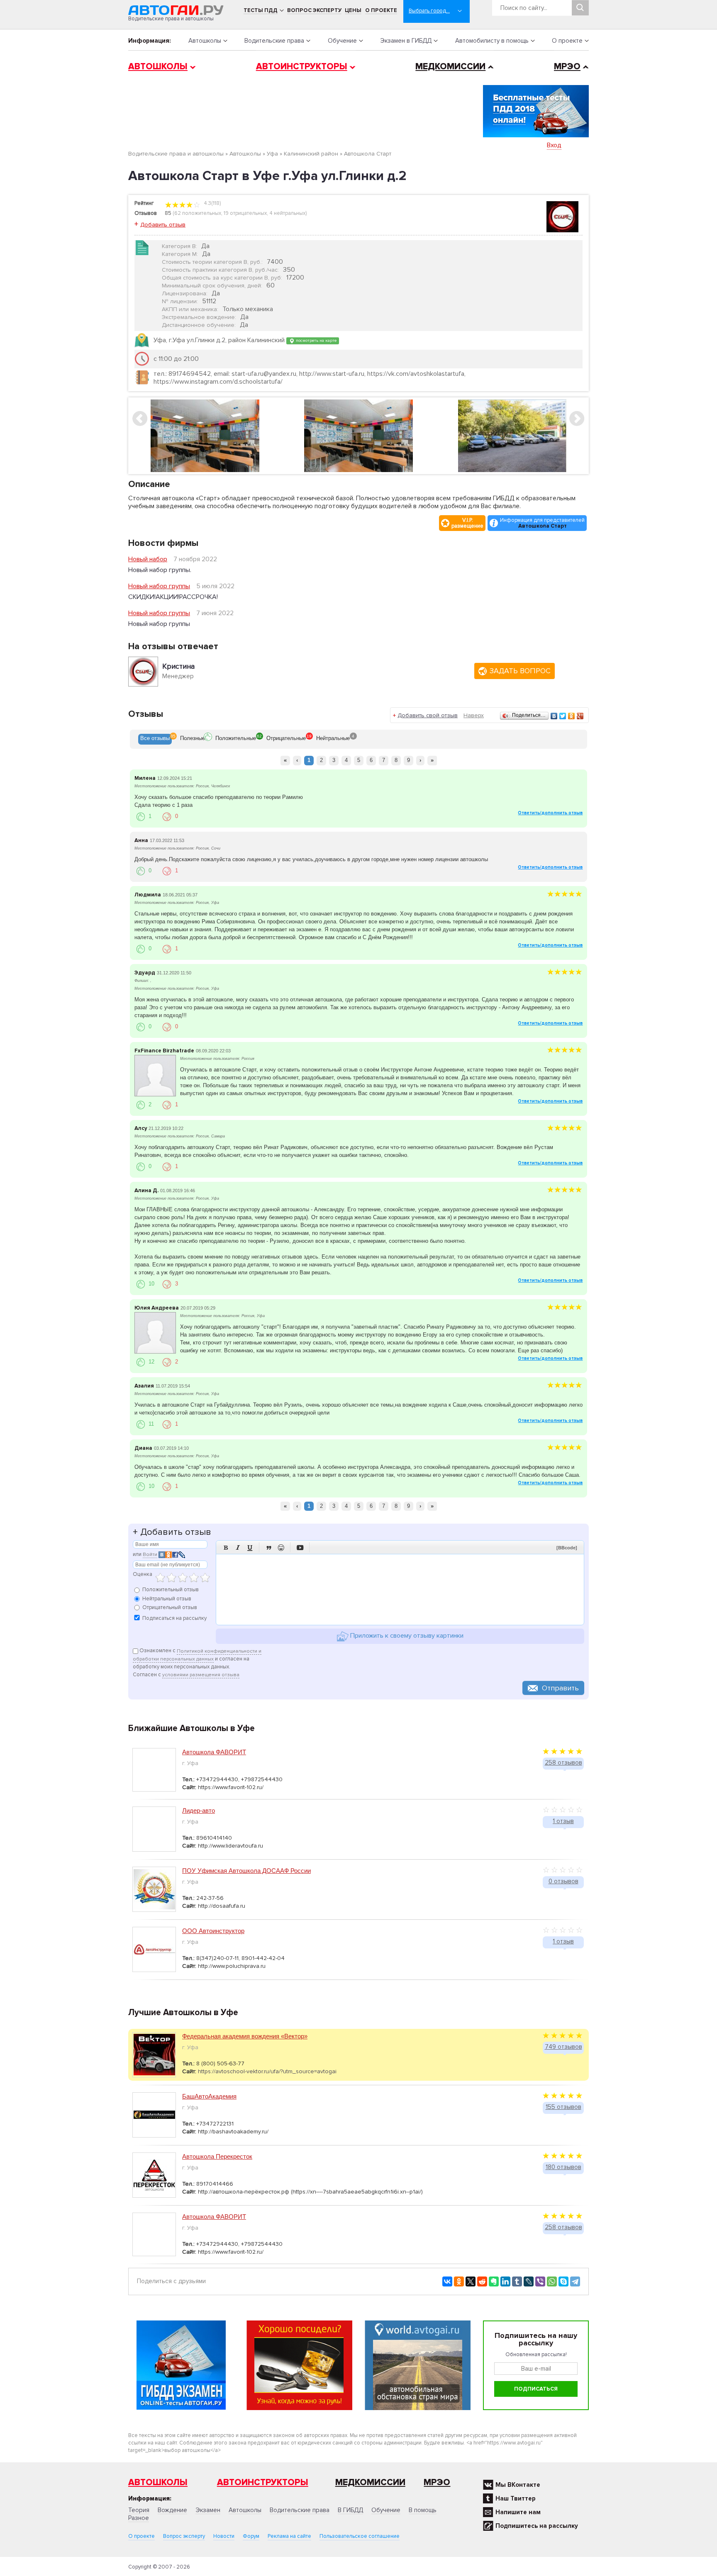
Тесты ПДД (261, 10)
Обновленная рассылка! (536, 2354)
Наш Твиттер (516, 2498)
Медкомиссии (450, 67)
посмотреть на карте (316, 340)
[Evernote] (494, 2281)
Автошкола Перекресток (217, 2156)
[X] (471, 2281)
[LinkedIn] (505, 2281)
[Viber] (540, 2281)
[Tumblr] (517, 2281)
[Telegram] (575, 2281)
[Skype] (563, 2281)
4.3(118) (212, 203)
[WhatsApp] (552, 2281)
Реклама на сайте (289, 2536)
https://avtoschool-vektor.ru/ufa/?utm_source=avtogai (267, 2071)
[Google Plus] (580, 716)
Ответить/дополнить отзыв (550, 813)
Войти (150, 1555)
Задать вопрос (520, 671)
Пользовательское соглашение (360, 2536)
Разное (139, 2518)
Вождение (172, 2510)
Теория (139, 2510)
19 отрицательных (245, 213)
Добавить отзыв (163, 225)
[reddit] (482, 2281)
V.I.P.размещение (467, 523)
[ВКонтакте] (554, 716)
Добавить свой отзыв (428, 715)
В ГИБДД (350, 2510)
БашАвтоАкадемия (209, 2096)
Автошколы (205, 41)
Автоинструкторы (302, 67)
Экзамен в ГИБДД (406, 41)
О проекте (381, 10)
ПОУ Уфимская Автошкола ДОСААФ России (246, 1871)
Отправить (560, 1688)
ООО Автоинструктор (213, 1931)
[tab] (155, 739)
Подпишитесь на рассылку (537, 2526)
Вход (554, 145)
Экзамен (208, 2510)
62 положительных (198, 213)
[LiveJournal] (529, 2281)
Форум (251, 2536)
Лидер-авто (199, 1810)
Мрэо (437, 2482)
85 (168, 213)
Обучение (342, 41)
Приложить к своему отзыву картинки (406, 1636)
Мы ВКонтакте (518, 2485)
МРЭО (567, 67)
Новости (224, 2536)
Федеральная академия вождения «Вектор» (245, 2036)
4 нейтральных (287, 213)
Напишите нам (518, 2512)
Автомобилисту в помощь (492, 41)
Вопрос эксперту (314, 10)
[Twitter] (563, 716)
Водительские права (274, 41)
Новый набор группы (159, 586)
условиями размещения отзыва (201, 1675)
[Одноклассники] (572, 716)
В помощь (423, 2510)
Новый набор (148, 559)
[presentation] (155, 739)
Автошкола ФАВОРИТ (214, 1752)
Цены (353, 10)
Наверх (474, 715)
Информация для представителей (542, 523)
